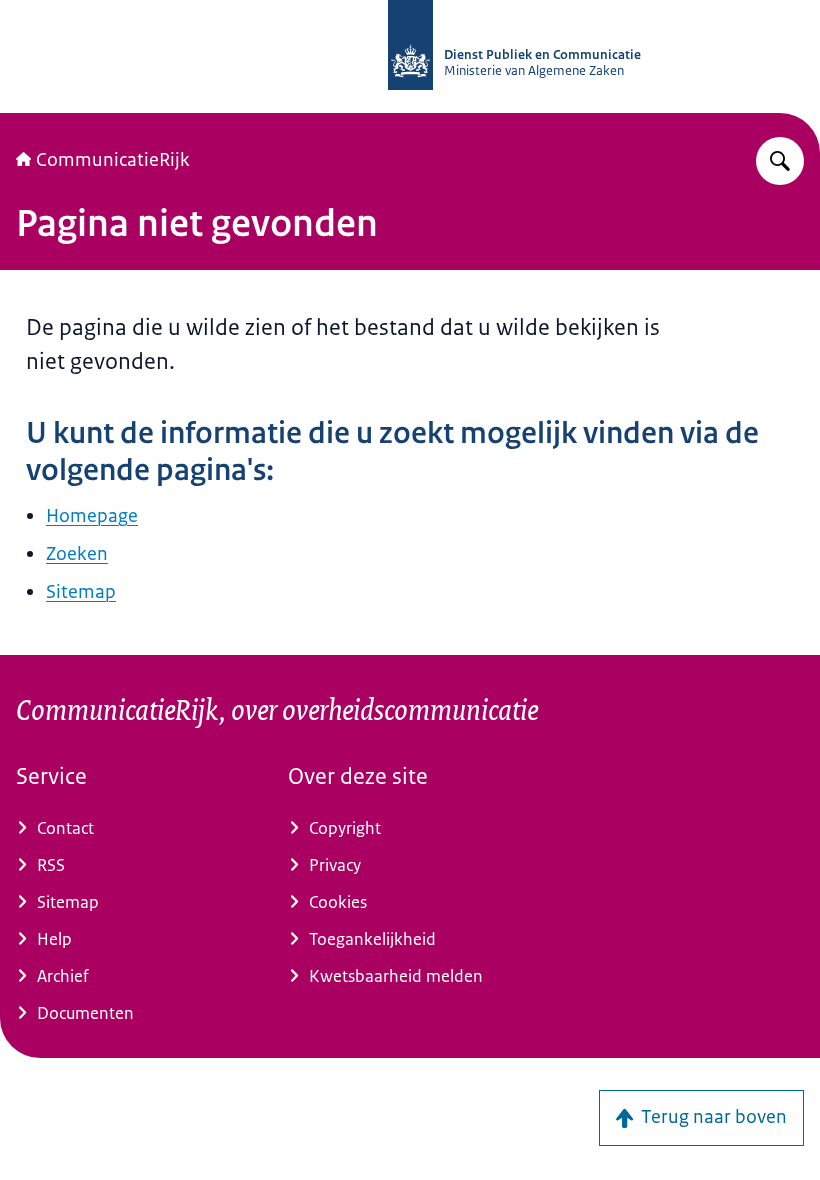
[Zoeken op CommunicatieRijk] (780, 161)
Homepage (92, 516)
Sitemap (81, 592)
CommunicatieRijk (113, 160)
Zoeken (77, 554)
